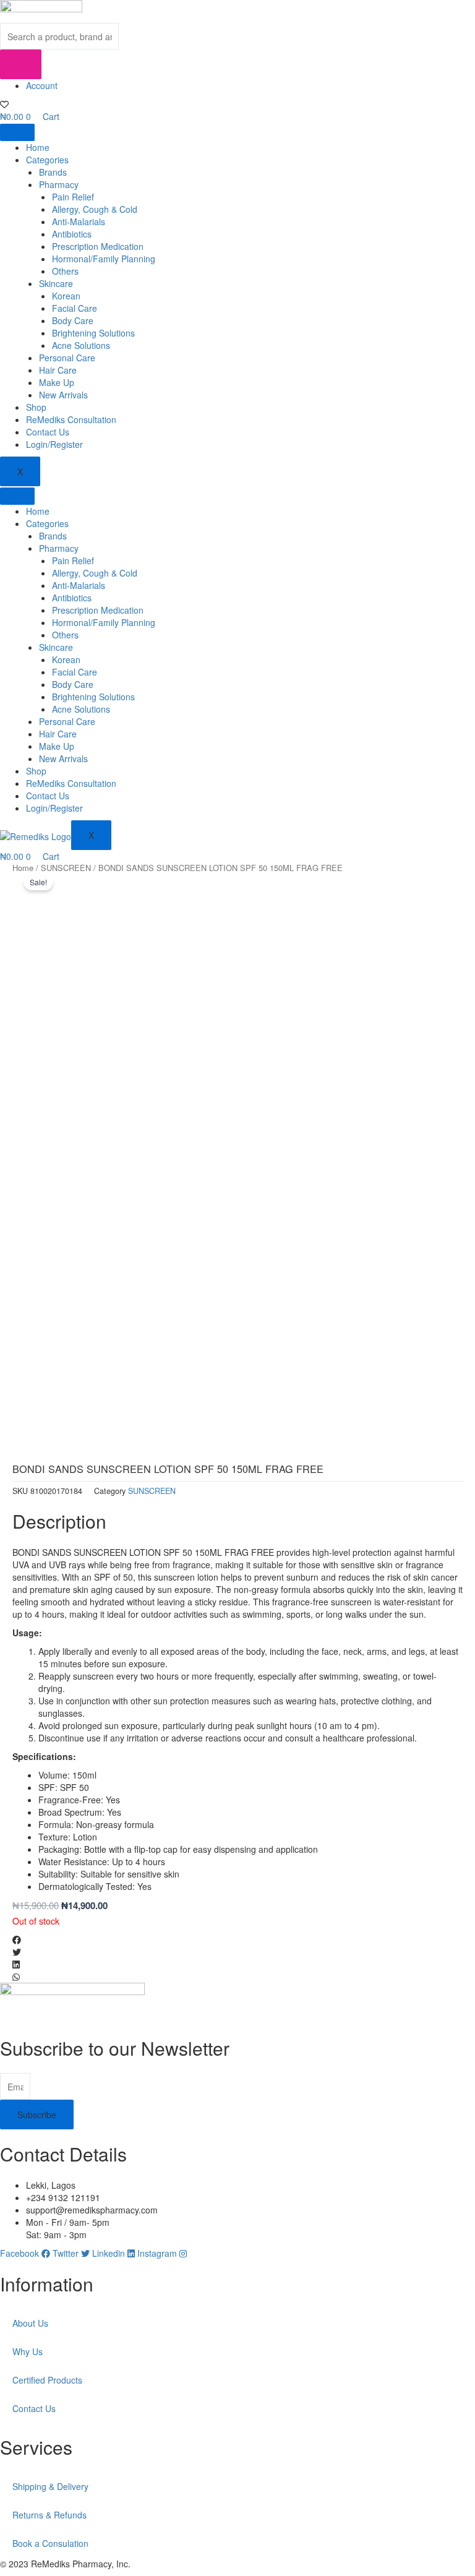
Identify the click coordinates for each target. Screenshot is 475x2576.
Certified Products (47, 2380)
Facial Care (75, 308)
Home (38, 147)
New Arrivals (63, 395)
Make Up (57, 382)
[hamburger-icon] (17, 132)
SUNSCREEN (66, 868)
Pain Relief (73, 197)
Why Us (28, 2351)
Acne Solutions (81, 345)
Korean (66, 296)
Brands (53, 172)
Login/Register (54, 444)
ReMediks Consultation (71, 419)
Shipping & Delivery (50, 2486)
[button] (237, 1939)
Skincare (56, 283)
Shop (36, 407)
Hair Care (58, 370)
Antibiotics (72, 234)
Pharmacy (59, 184)
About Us (30, 2323)
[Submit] (21, 64)
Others (65, 271)
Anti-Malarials (79, 221)
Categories (47, 160)
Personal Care (67, 358)
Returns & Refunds (49, 2515)
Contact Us (48, 432)
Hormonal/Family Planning (104, 259)
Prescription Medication (98, 246)
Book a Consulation (50, 2543)
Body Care (73, 320)
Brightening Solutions (93, 333)
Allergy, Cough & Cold (95, 209)
